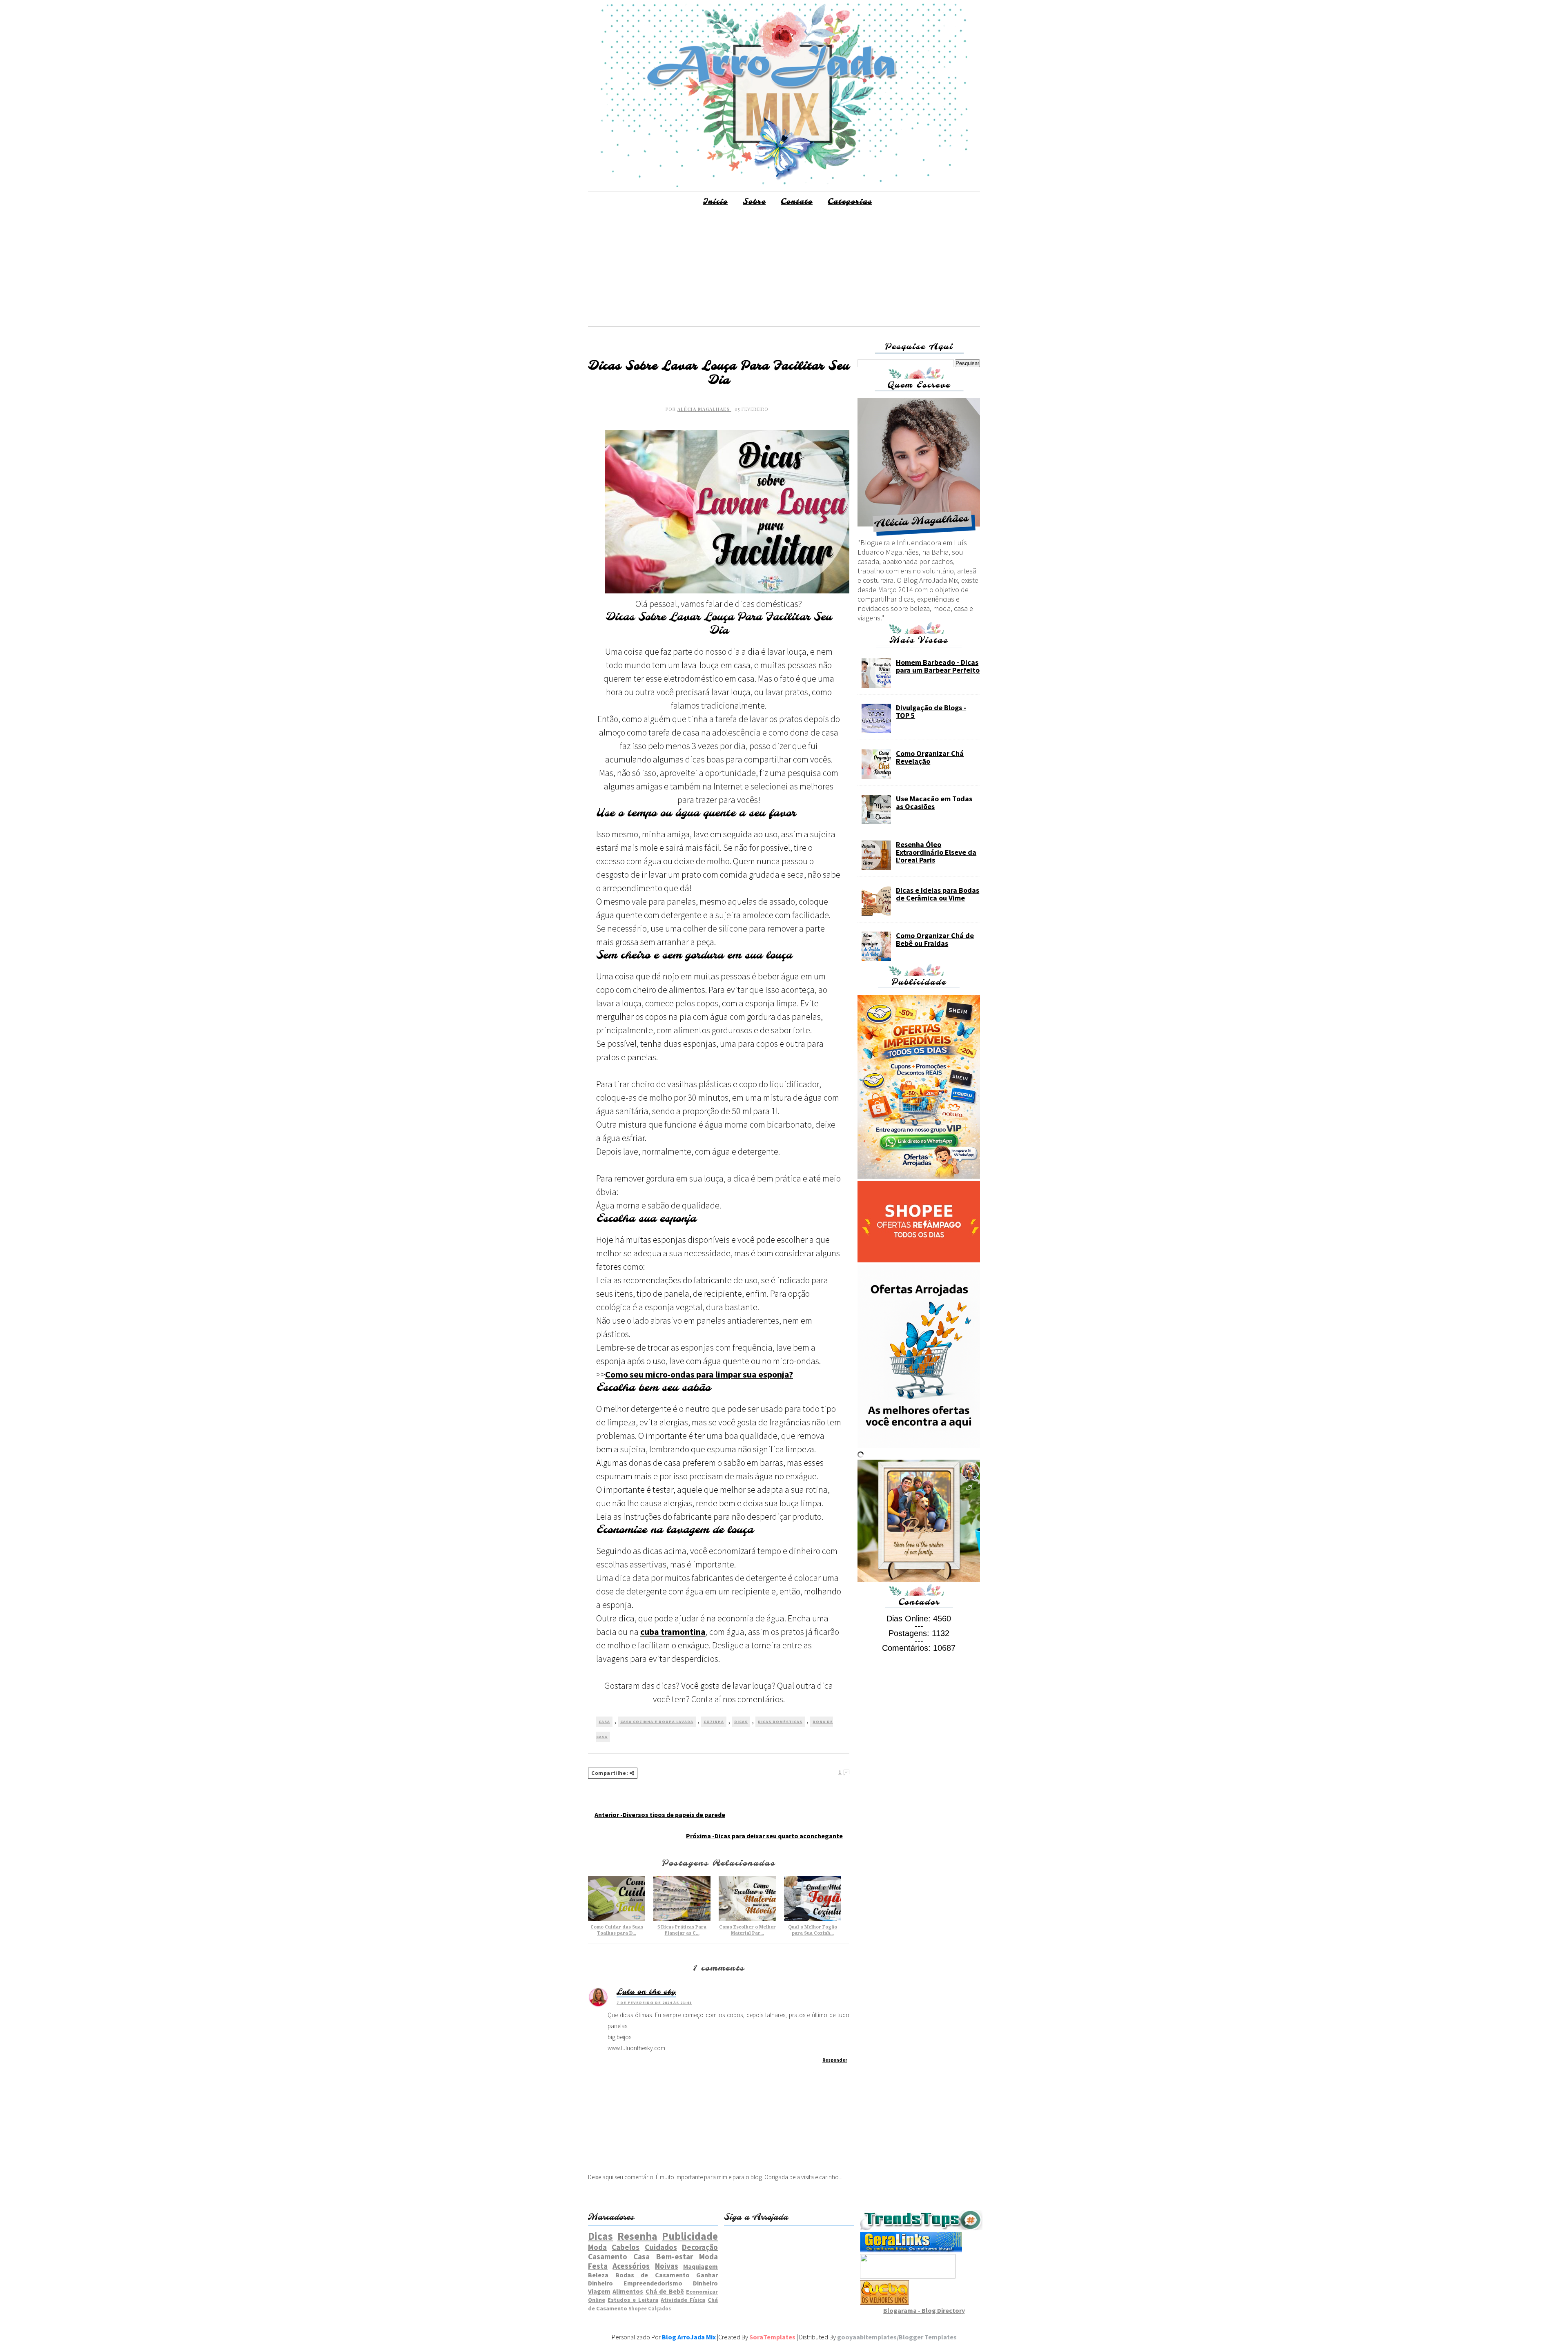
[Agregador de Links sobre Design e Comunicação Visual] (908, 2276)
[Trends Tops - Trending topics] (921, 2228)
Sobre (754, 202)
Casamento (608, 2256)
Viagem (599, 2291)
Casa (604, 1722)
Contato (797, 202)
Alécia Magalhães (704, 409)
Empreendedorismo (653, 2283)
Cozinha (714, 1722)
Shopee (638, 2308)
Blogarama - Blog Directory (924, 2310)
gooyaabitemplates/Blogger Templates (897, 2337)
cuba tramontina (673, 1632)
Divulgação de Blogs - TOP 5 (931, 711)
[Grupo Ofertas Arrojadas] (919, 1176)
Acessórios (631, 2266)
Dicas (741, 1722)
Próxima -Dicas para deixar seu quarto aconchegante (764, 1836)
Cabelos (626, 2247)
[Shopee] (919, 1260)
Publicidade (690, 2236)
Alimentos (628, 2291)
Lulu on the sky (646, 1992)
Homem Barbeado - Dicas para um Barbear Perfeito (938, 666)
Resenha (637, 2236)
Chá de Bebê (665, 2291)
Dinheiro (705, 2283)
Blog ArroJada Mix (689, 2337)
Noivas (667, 2266)
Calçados (659, 2308)
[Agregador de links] (911, 2250)
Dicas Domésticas (780, 1722)
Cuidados (661, 2247)
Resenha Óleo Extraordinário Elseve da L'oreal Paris (936, 852)
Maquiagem (700, 2266)
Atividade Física (683, 2300)
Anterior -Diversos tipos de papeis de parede (660, 1815)
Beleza (598, 2275)
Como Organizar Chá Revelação (930, 757)
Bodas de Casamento (653, 2275)
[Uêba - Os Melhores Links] (884, 2302)
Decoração (700, 2247)
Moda (597, 2247)
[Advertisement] (784, 269)
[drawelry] (919, 1580)
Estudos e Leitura (633, 2300)
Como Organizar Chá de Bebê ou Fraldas (935, 939)
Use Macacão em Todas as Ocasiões (934, 803)
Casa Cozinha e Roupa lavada (657, 1722)
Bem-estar (675, 2256)
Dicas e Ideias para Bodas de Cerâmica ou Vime (938, 894)
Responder (835, 2060)
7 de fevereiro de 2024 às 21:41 (654, 2003)
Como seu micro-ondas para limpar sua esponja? (699, 1374)
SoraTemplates (772, 2337)
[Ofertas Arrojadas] (919, 1446)
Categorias (850, 202)
